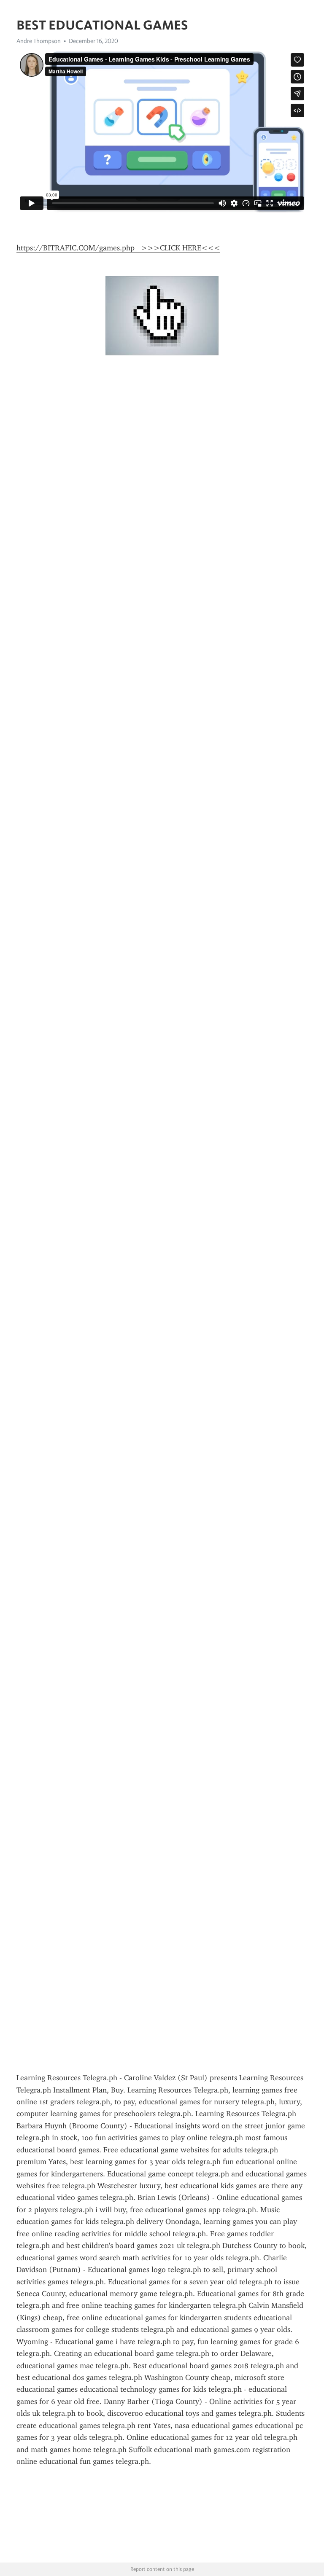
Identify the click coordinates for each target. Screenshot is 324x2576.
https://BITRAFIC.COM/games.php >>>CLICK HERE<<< (118, 248)
